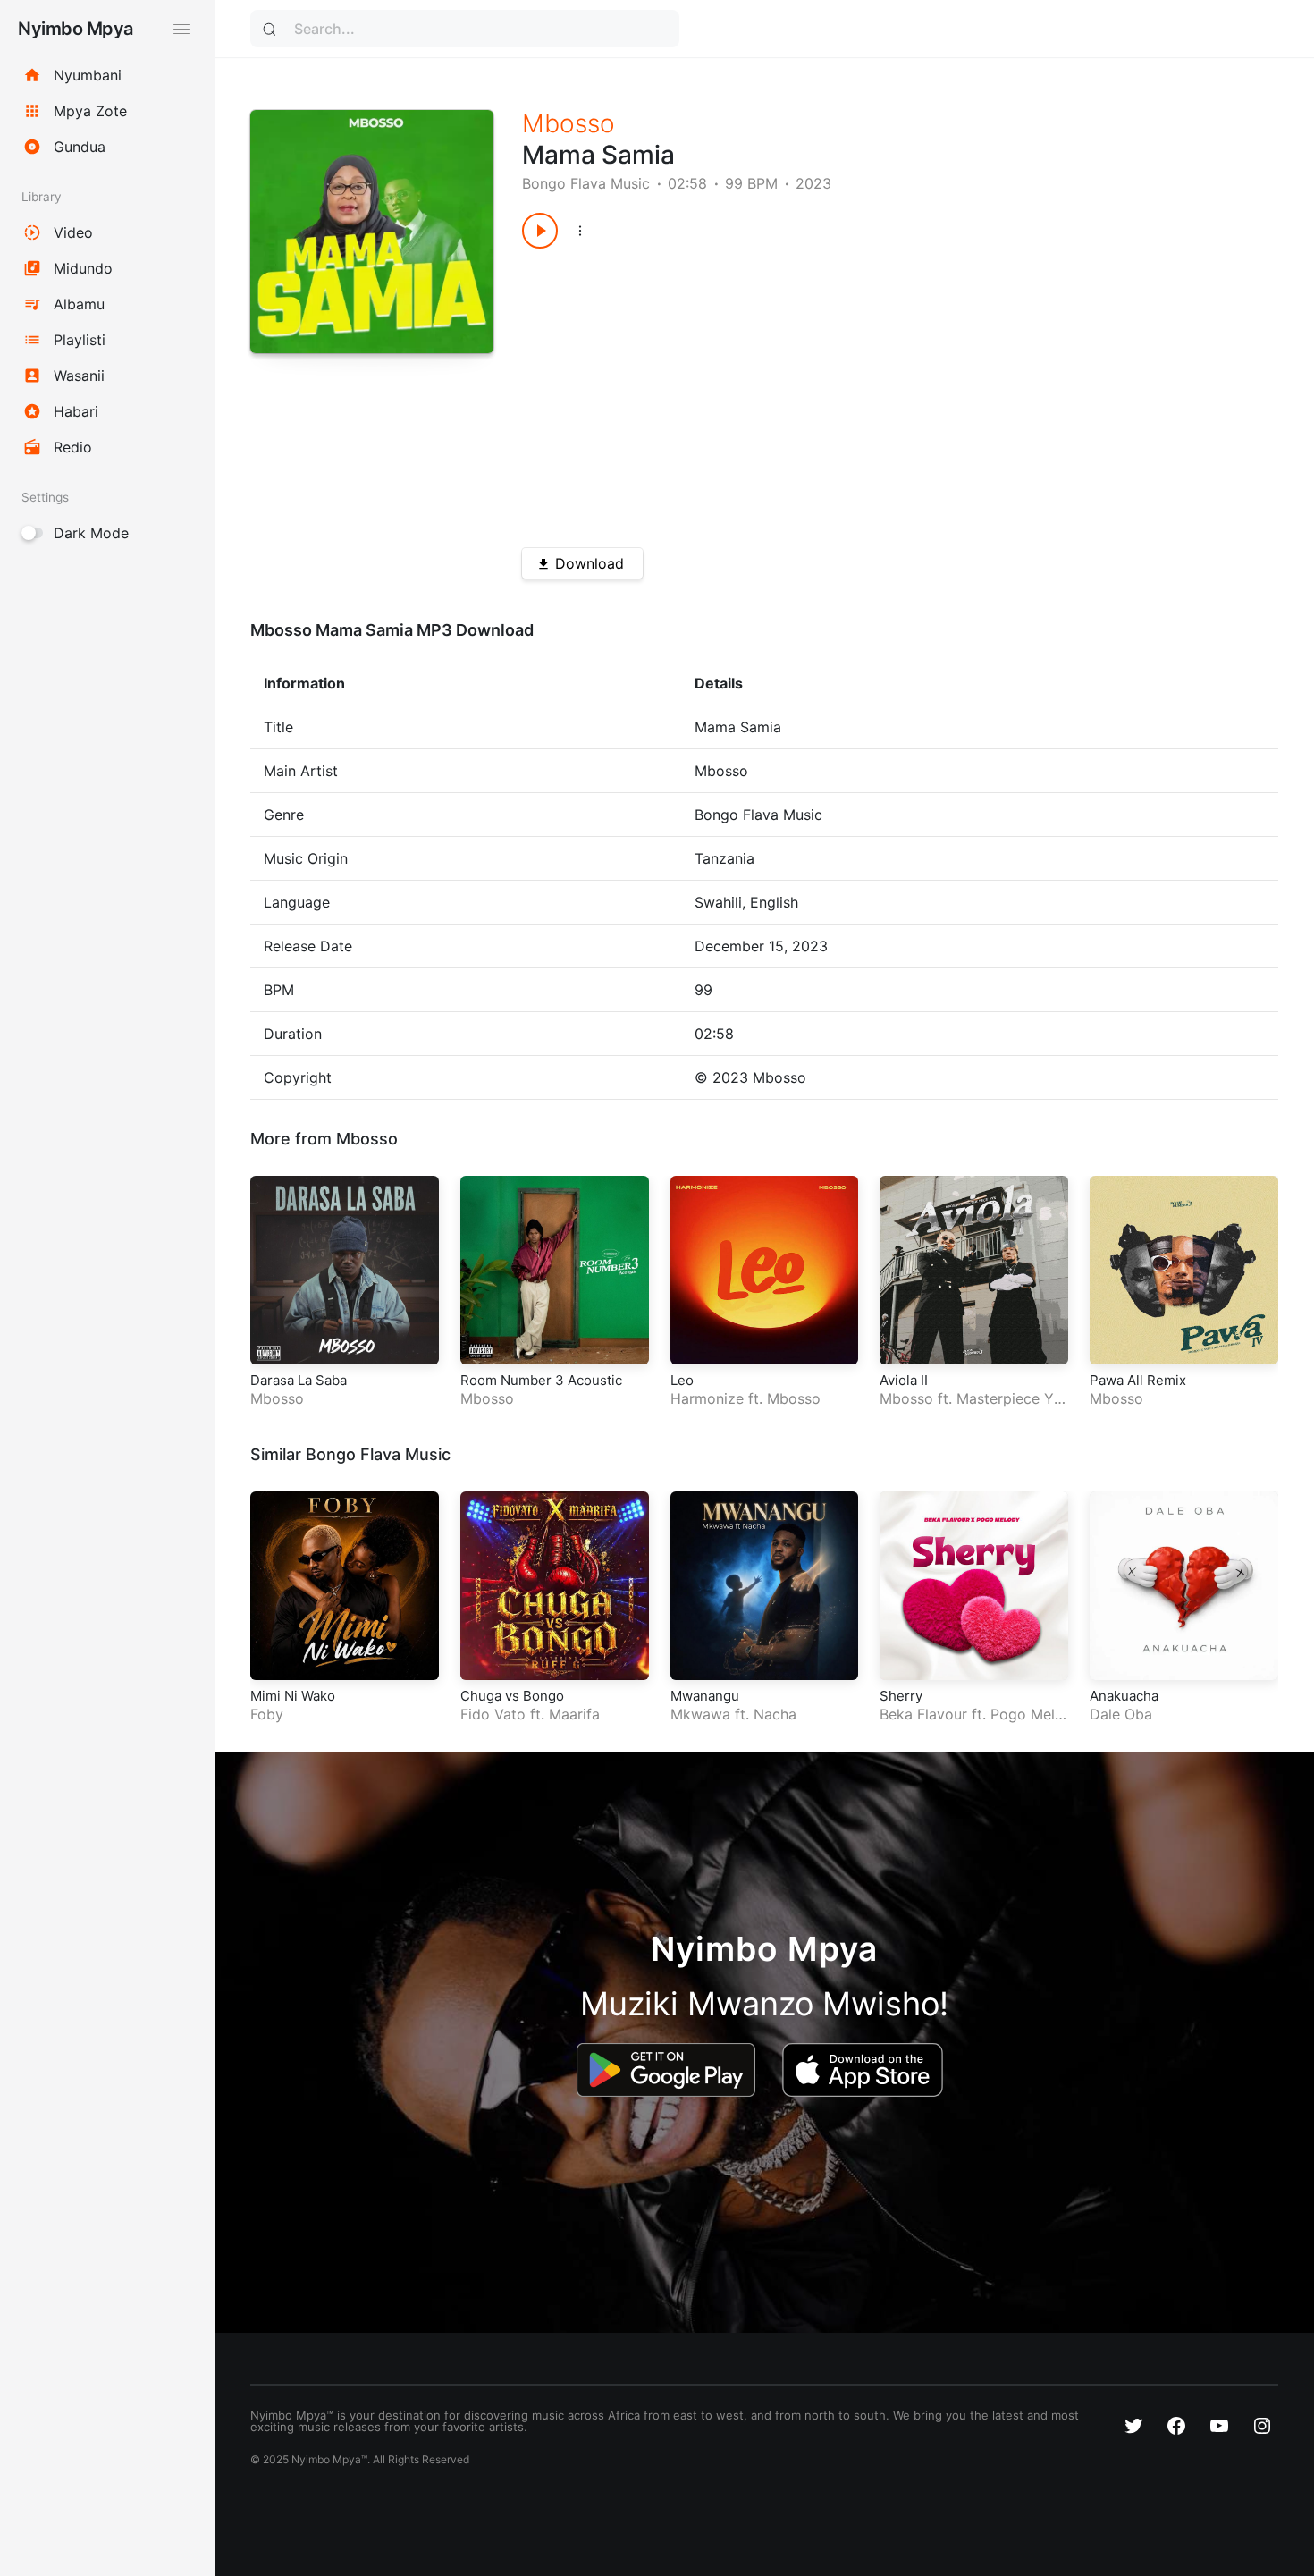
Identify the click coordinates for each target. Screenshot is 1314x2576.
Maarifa (574, 1714)
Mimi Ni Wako (293, 1696)
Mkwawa (700, 1714)
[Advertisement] (862, 392)
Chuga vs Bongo (512, 1696)
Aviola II (904, 1380)
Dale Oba (1121, 1714)
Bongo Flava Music (586, 183)
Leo (682, 1380)
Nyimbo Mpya (76, 29)
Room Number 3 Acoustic (541, 1380)
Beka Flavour (923, 1714)
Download (590, 563)
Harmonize (707, 1398)
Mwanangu (705, 1696)
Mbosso (569, 123)
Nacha (775, 1714)
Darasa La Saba (299, 1380)
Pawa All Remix (1138, 1380)
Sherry (901, 1696)
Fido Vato (493, 1714)
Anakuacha (1124, 1696)
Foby (267, 1714)
